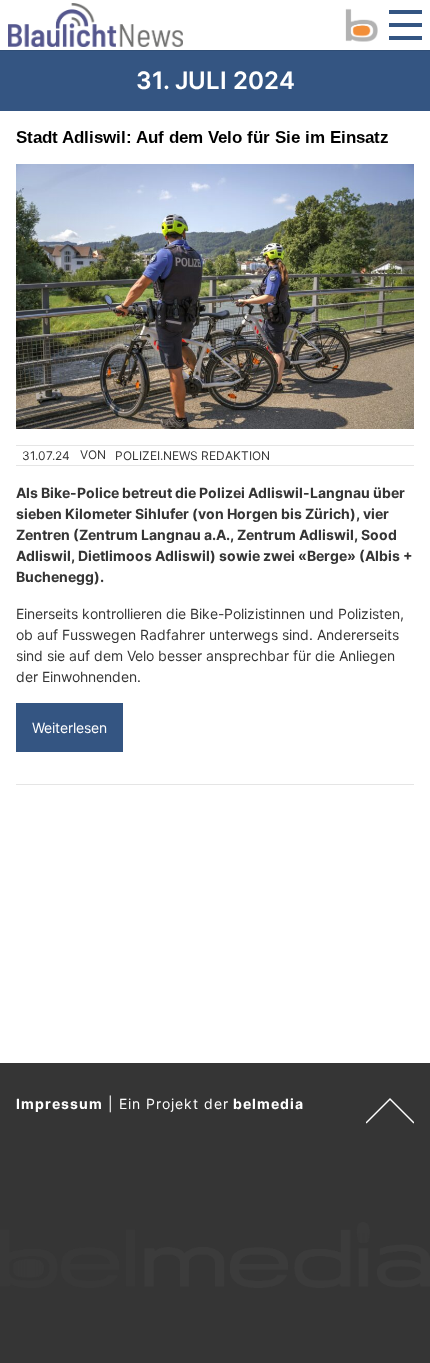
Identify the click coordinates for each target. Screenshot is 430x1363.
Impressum (59, 1103)
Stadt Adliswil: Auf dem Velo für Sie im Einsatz (202, 137)
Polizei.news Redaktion (192, 455)
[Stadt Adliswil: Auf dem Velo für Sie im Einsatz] (215, 296)
